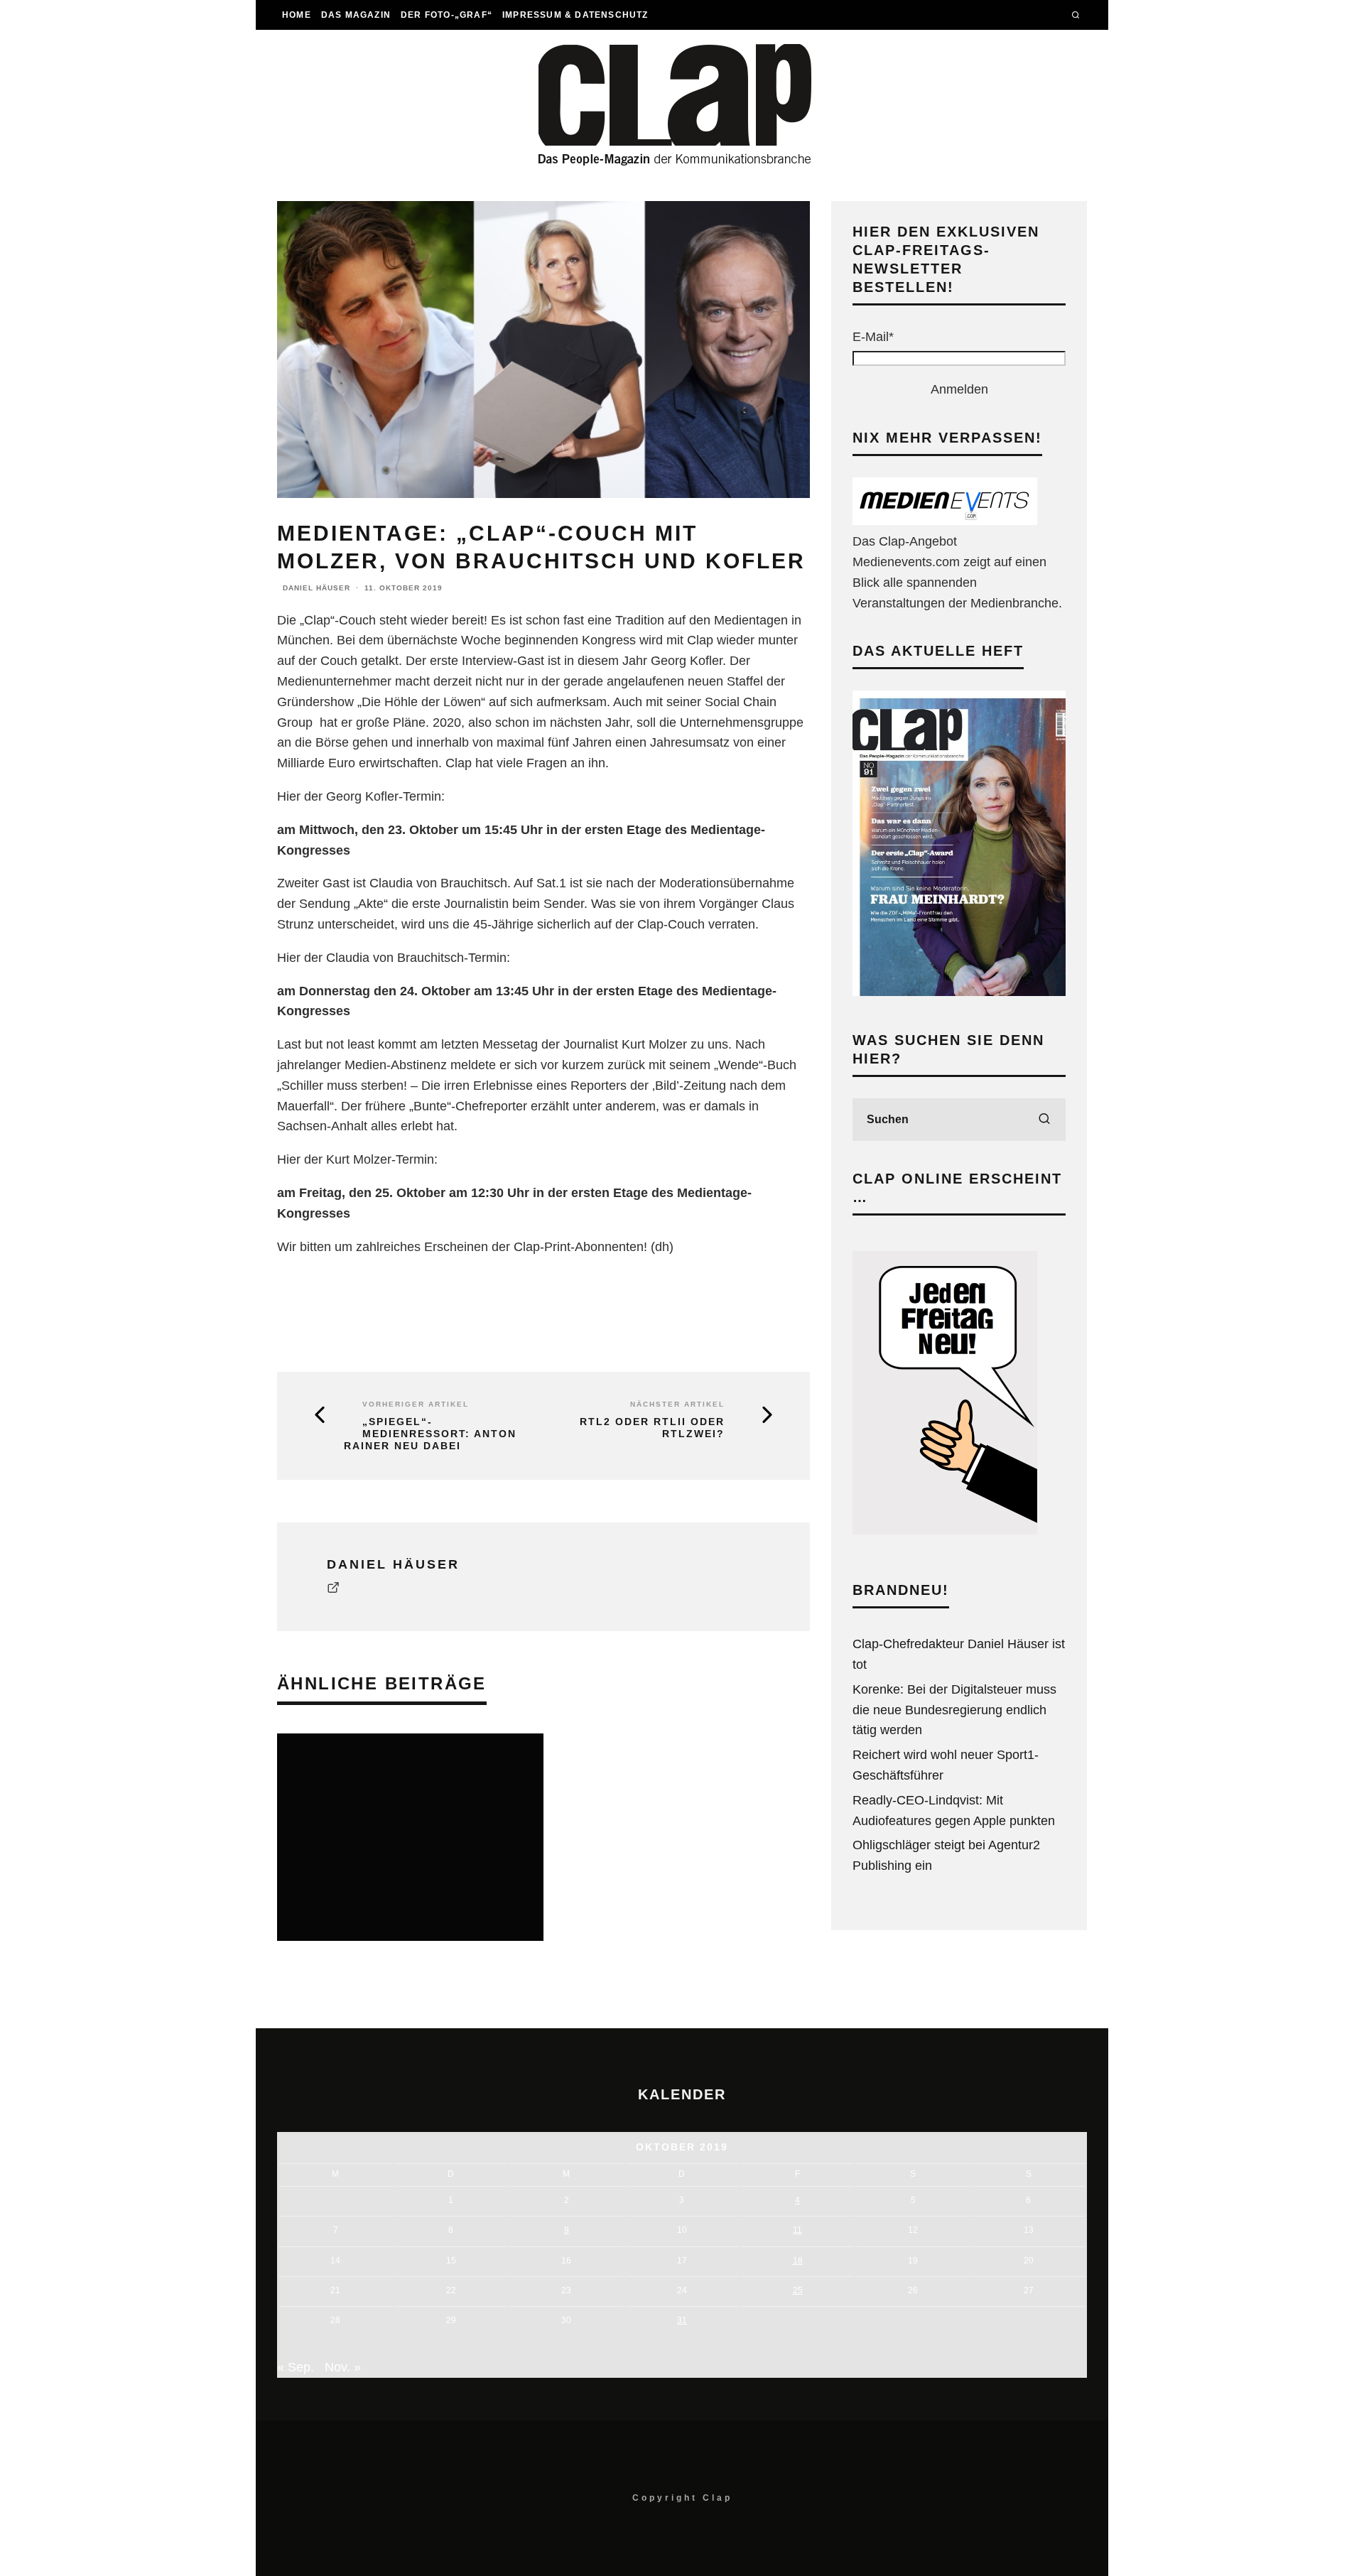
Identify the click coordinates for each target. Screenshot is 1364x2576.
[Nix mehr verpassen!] (945, 521)
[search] (1044, 1120)
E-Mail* (873, 337)
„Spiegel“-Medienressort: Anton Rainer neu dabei (430, 1434)
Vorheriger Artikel (416, 1404)
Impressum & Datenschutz (575, 15)
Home (297, 15)
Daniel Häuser (316, 588)
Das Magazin (356, 15)
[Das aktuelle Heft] (959, 992)
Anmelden (959, 389)
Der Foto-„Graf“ (446, 15)
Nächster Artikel (677, 1404)
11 (797, 2230)
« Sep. (296, 2367)
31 (682, 2320)
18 (798, 2261)
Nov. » (343, 2367)
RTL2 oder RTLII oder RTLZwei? (652, 1428)
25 (798, 2290)
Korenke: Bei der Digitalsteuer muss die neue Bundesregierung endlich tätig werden (954, 1710)
